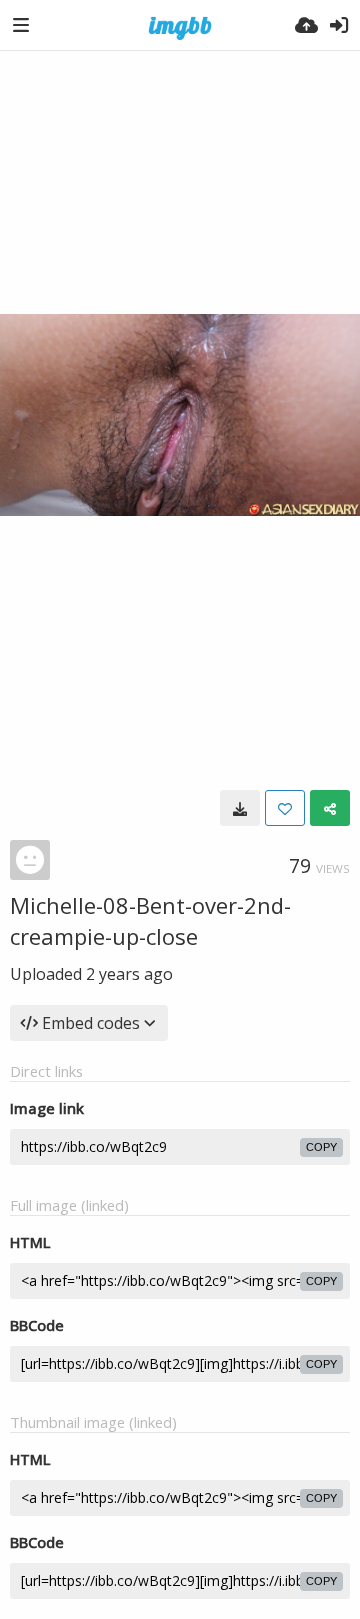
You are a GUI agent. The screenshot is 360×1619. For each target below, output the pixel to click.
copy (321, 1147)
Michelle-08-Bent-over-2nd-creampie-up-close (150, 920)
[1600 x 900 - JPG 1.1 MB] (240, 808)
